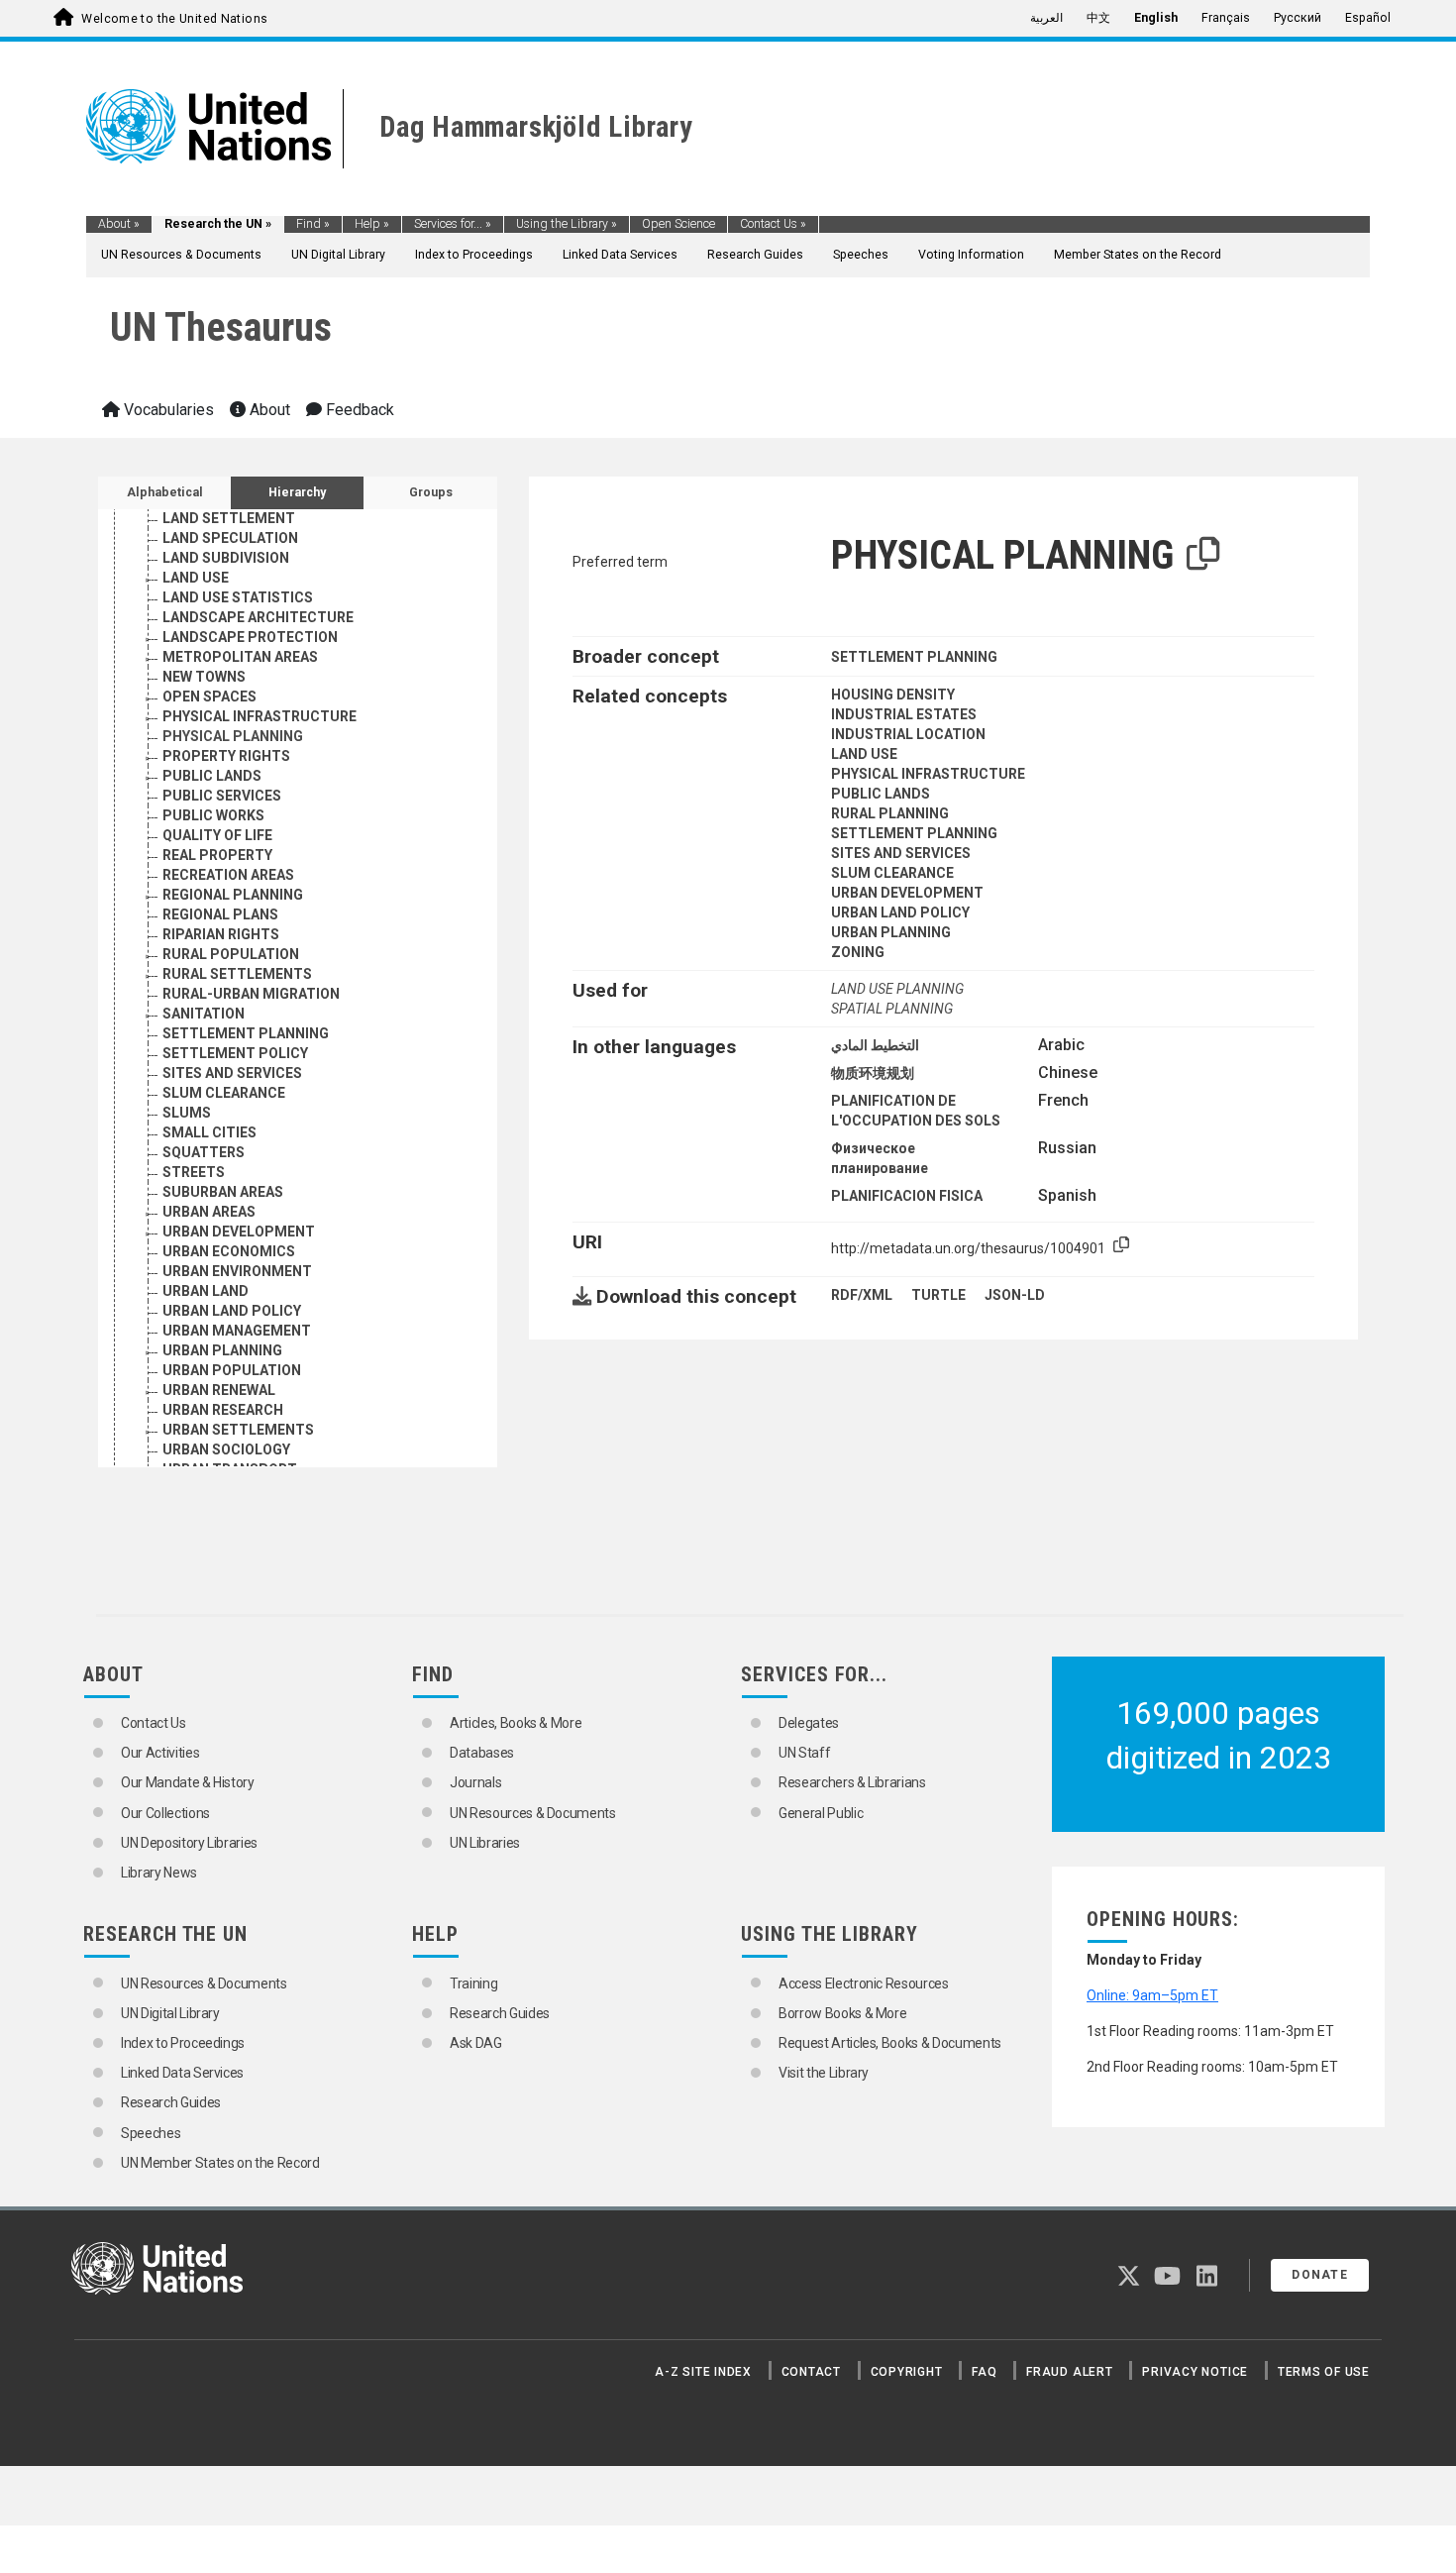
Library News (159, 1873)
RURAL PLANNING (890, 813)
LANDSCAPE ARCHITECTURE (258, 617)
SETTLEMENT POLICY (235, 1053)
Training (473, 1983)
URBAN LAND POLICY (232, 1311)
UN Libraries (485, 1843)
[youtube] (1167, 2280)
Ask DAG (476, 2043)
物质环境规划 (873, 1073)
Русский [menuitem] (1298, 18)
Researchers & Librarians (852, 1782)
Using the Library (567, 224)
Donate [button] (1320, 2275)
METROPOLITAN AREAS (240, 657)
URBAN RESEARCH (223, 1410)
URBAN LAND (206, 1291)
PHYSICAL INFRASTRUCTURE (260, 716)
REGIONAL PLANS (220, 914)
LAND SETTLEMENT (229, 518)
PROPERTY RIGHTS (226, 756)
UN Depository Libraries (189, 1843)
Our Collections (165, 1813)
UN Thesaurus (221, 327)
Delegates (809, 1723)
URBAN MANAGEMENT (237, 1331)
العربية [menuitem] (1046, 18)
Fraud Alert (1069, 2372)
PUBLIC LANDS (212, 776)
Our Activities (160, 1753)
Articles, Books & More (516, 1723)
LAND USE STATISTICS (238, 597)
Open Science (678, 224)
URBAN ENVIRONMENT (237, 1271)
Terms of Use (1324, 2372)
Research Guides (755, 255)
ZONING (858, 952)
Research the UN (218, 224)
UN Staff (804, 1753)
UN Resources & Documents (181, 255)
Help (372, 224)
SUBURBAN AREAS (223, 1192)
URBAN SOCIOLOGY (226, 1449)
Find (313, 224)
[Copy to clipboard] (1203, 555)
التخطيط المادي (875, 1045)
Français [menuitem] (1226, 18)
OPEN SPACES (209, 697)
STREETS (194, 1172)
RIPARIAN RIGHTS (221, 934)
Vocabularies (167, 410)
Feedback (358, 410)
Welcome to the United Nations (174, 19)
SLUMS (187, 1113)
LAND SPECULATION (230, 538)
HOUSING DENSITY (893, 695)
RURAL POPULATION (231, 954)
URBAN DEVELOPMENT (239, 1232)
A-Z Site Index (703, 2372)
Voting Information (971, 255)
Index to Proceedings (474, 255)
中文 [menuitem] (1098, 18)
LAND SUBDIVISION (226, 558)
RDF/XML (862, 1295)
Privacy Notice (1195, 2372)
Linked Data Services (620, 255)
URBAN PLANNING (222, 1350)
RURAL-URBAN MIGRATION (251, 994)
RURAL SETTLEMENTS (237, 974)
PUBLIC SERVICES (222, 796)
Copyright (907, 2372)
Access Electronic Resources (864, 1983)
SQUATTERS (204, 1152)
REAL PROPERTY (217, 855)
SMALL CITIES (209, 1132)
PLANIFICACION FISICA (907, 1196)
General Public (821, 1813)
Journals (475, 1782)
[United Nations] (208, 125)
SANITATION (204, 1014)
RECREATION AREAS (228, 875)
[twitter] (1129, 2280)
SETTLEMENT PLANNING (246, 1033)
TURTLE (938, 1295)
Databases (482, 1753)
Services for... (453, 224)
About (119, 224)
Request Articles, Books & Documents (890, 2043)
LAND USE (196, 578)
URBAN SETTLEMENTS (238, 1430)
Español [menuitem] (1368, 18)
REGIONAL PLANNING (233, 895)
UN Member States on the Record (220, 2163)
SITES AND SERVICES (232, 1073)
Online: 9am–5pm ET (1152, 1995)
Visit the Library (824, 2073)
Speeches (861, 255)
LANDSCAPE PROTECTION (250, 637)
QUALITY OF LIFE (217, 835)
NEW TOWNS (204, 677)
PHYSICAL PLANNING (233, 736)
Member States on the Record (1138, 255)
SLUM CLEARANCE (224, 1093)
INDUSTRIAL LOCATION (908, 734)
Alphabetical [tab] (165, 492)
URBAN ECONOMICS (229, 1251)
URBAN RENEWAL (219, 1390)
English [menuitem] (1156, 18)
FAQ (984, 2372)
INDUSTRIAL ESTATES (904, 714)
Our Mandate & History (188, 1782)
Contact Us (773, 224)
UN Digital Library (338, 255)
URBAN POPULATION (232, 1370)
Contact (811, 2372)
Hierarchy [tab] (297, 492)
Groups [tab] (431, 492)
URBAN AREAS (209, 1212)
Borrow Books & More (842, 2013)
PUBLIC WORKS (213, 815)
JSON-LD (1015, 1295)
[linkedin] (1207, 2280)
